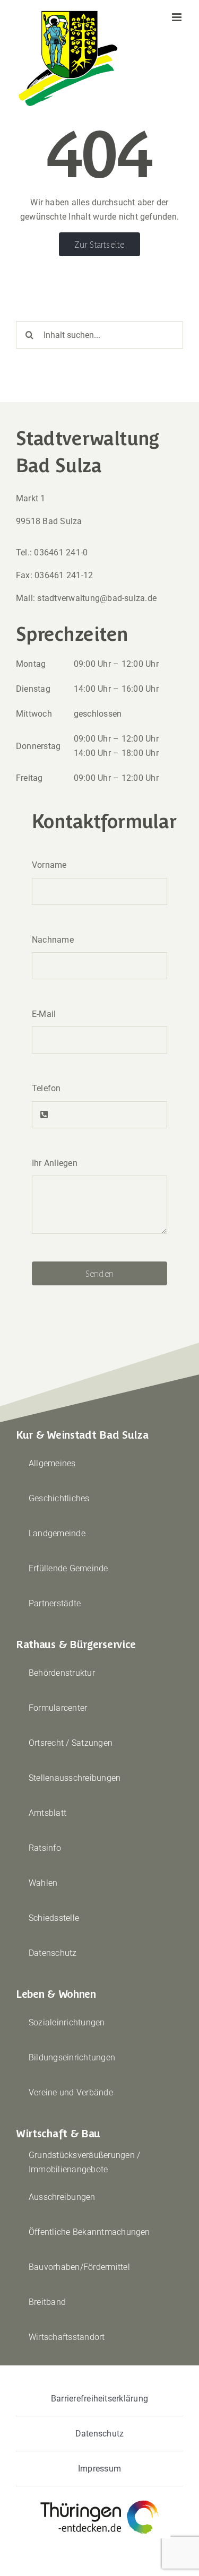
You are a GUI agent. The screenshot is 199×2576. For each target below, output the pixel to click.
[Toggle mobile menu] (178, 17)
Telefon (46, 1088)
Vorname (49, 865)
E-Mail (44, 1014)
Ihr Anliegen (55, 1163)
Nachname (53, 940)
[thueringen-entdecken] (99, 2501)
